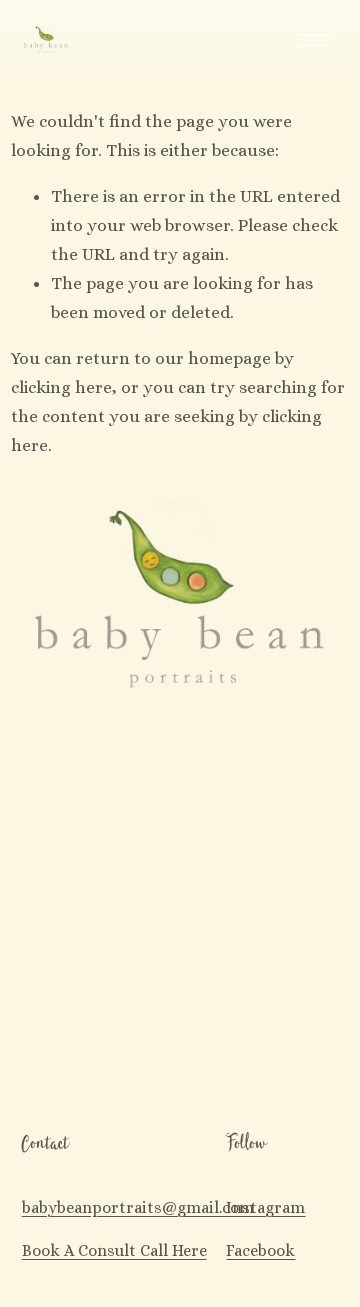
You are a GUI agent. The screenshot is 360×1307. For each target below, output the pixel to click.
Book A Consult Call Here (114, 1250)
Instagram (265, 1207)
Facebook (260, 1250)
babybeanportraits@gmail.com (138, 1207)
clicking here (61, 387)
